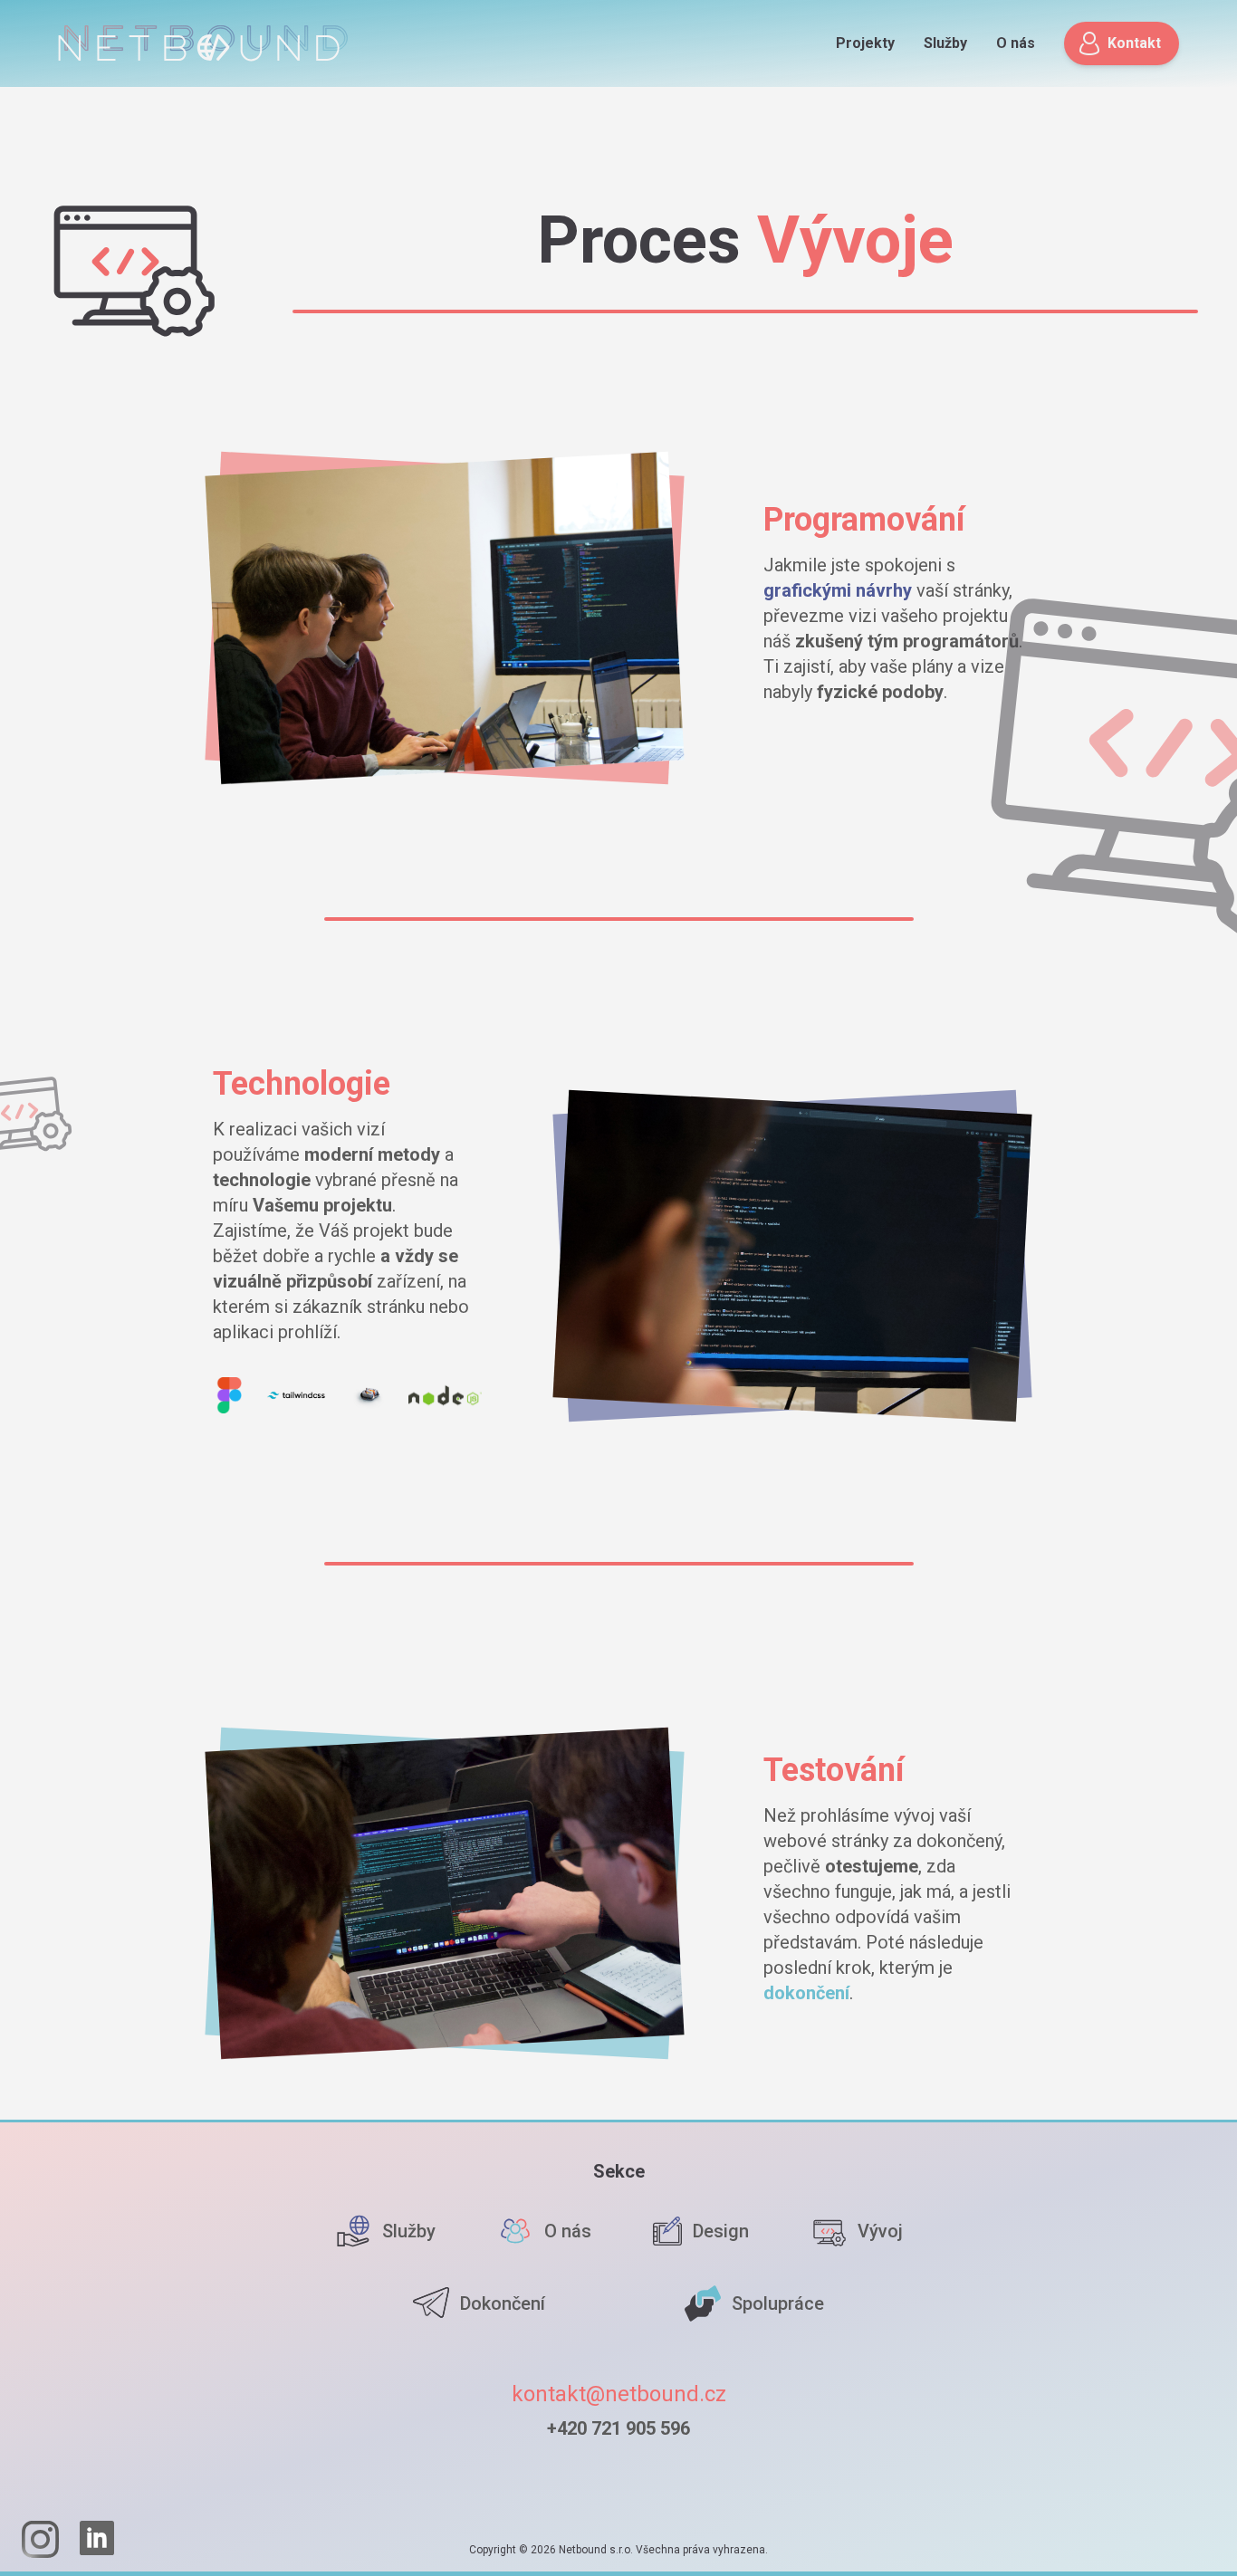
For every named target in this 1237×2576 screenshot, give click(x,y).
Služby (945, 43)
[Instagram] (40, 2539)
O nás (1016, 43)
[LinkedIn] (98, 2539)
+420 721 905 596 (618, 2428)
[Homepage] (203, 43)
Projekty (865, 43)
